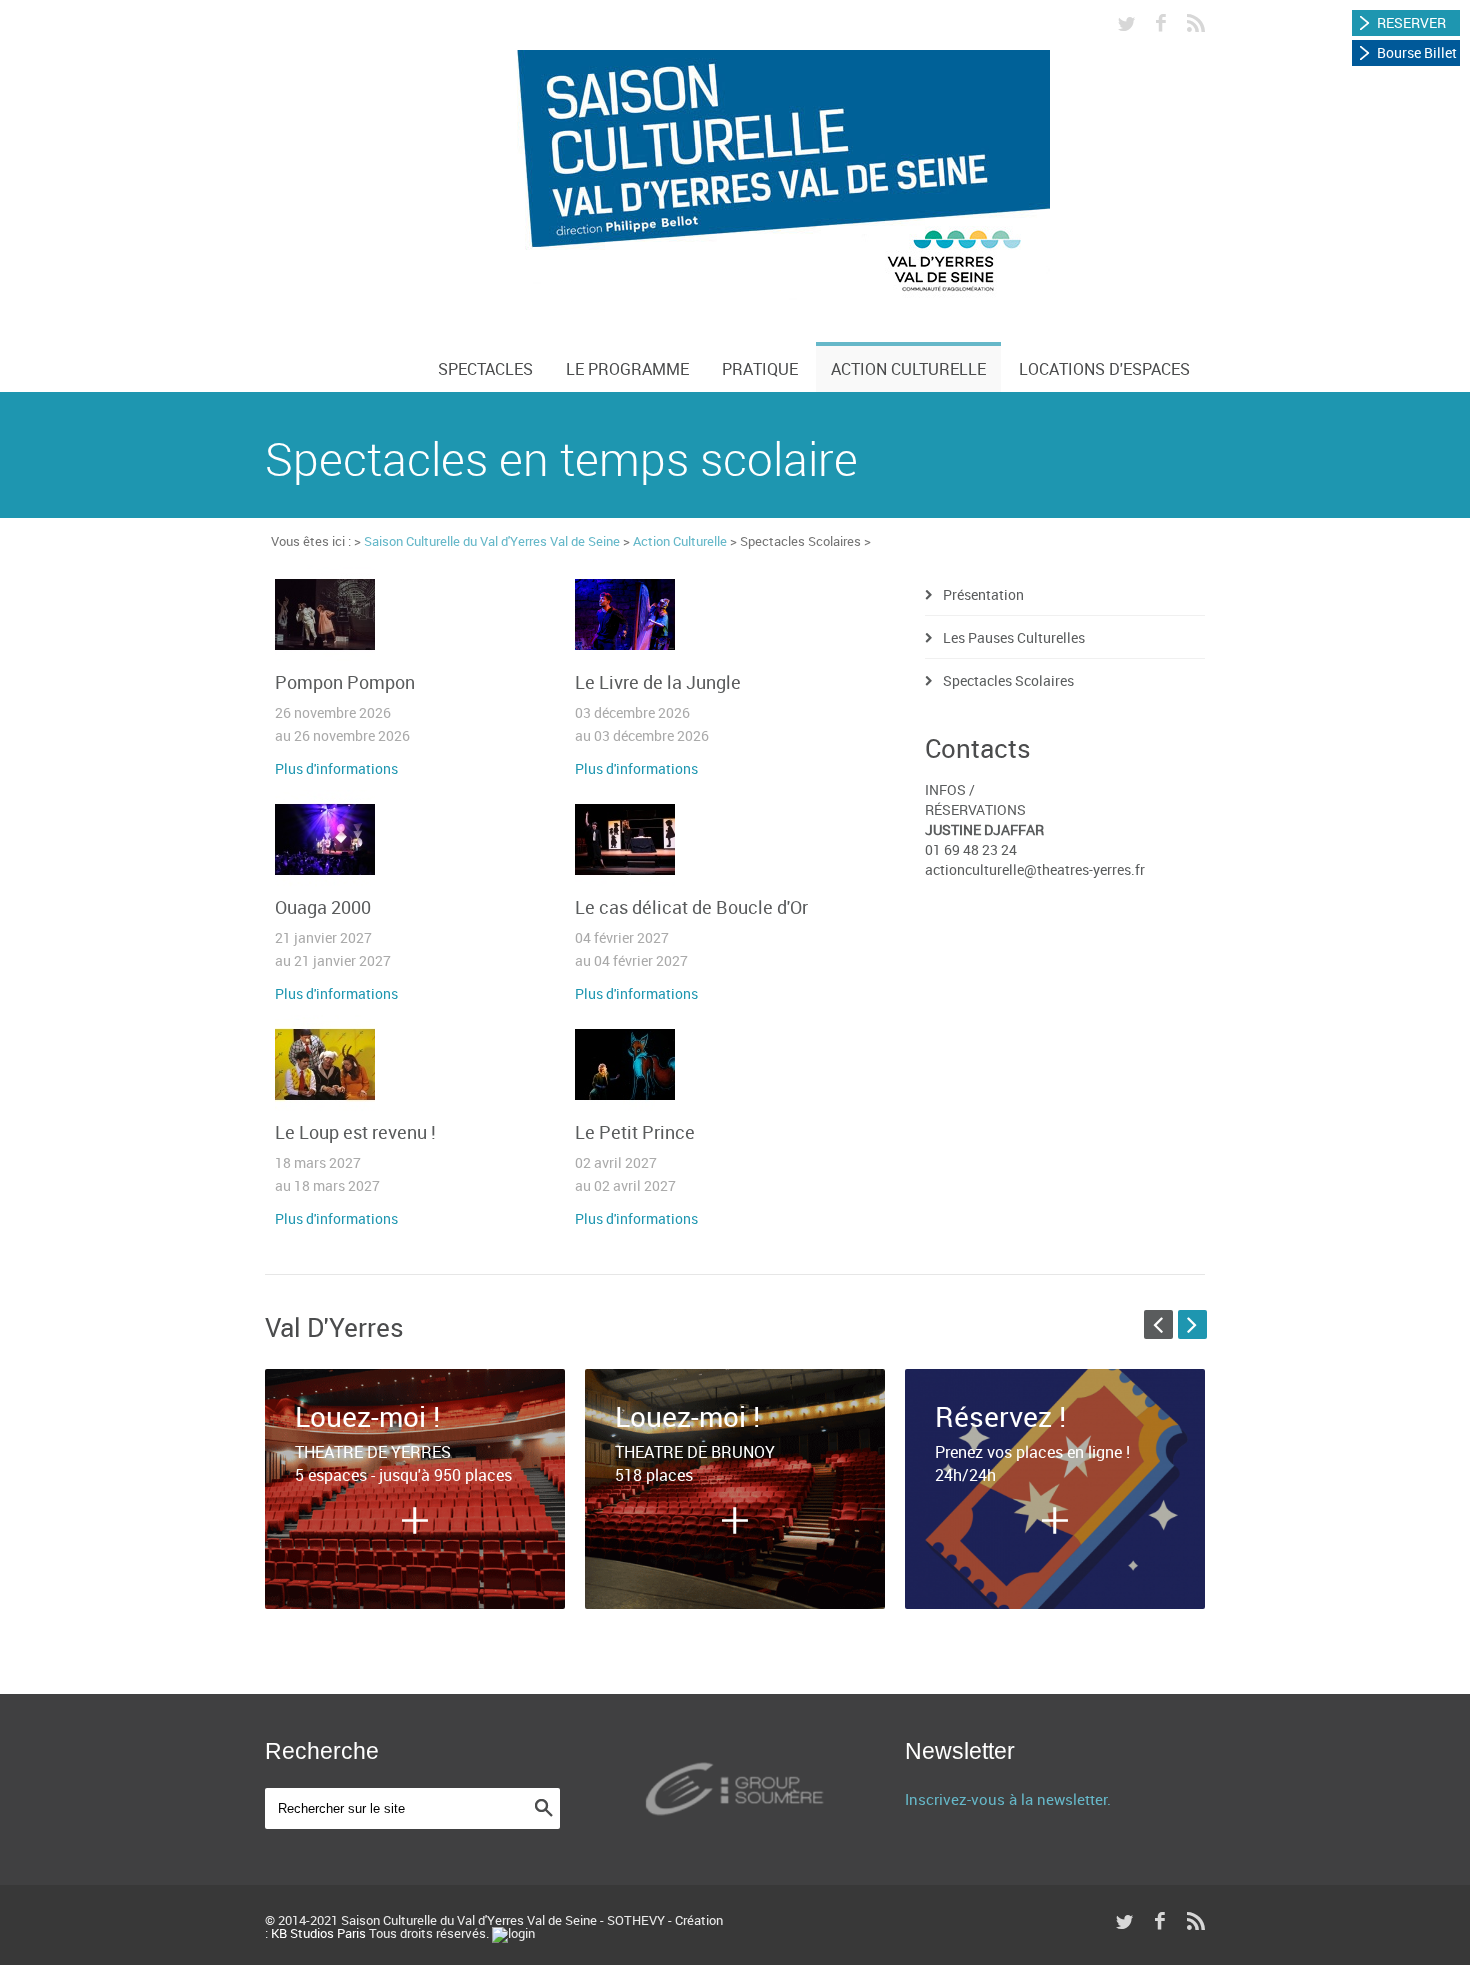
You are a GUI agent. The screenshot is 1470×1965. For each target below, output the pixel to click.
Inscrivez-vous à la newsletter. (1008, 1799)
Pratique (760, 369)
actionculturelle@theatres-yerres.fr (1035, 869)
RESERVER (1411, 22)
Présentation (983, 594)
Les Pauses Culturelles (1014, 637)
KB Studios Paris (318, 1933)
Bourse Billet (1417, 52)
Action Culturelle (908, 369)
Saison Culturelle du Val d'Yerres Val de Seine (492, 541)
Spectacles (485, 369)
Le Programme (627, 369)
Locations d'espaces (1104, 369)
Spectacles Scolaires (1008, 680)
